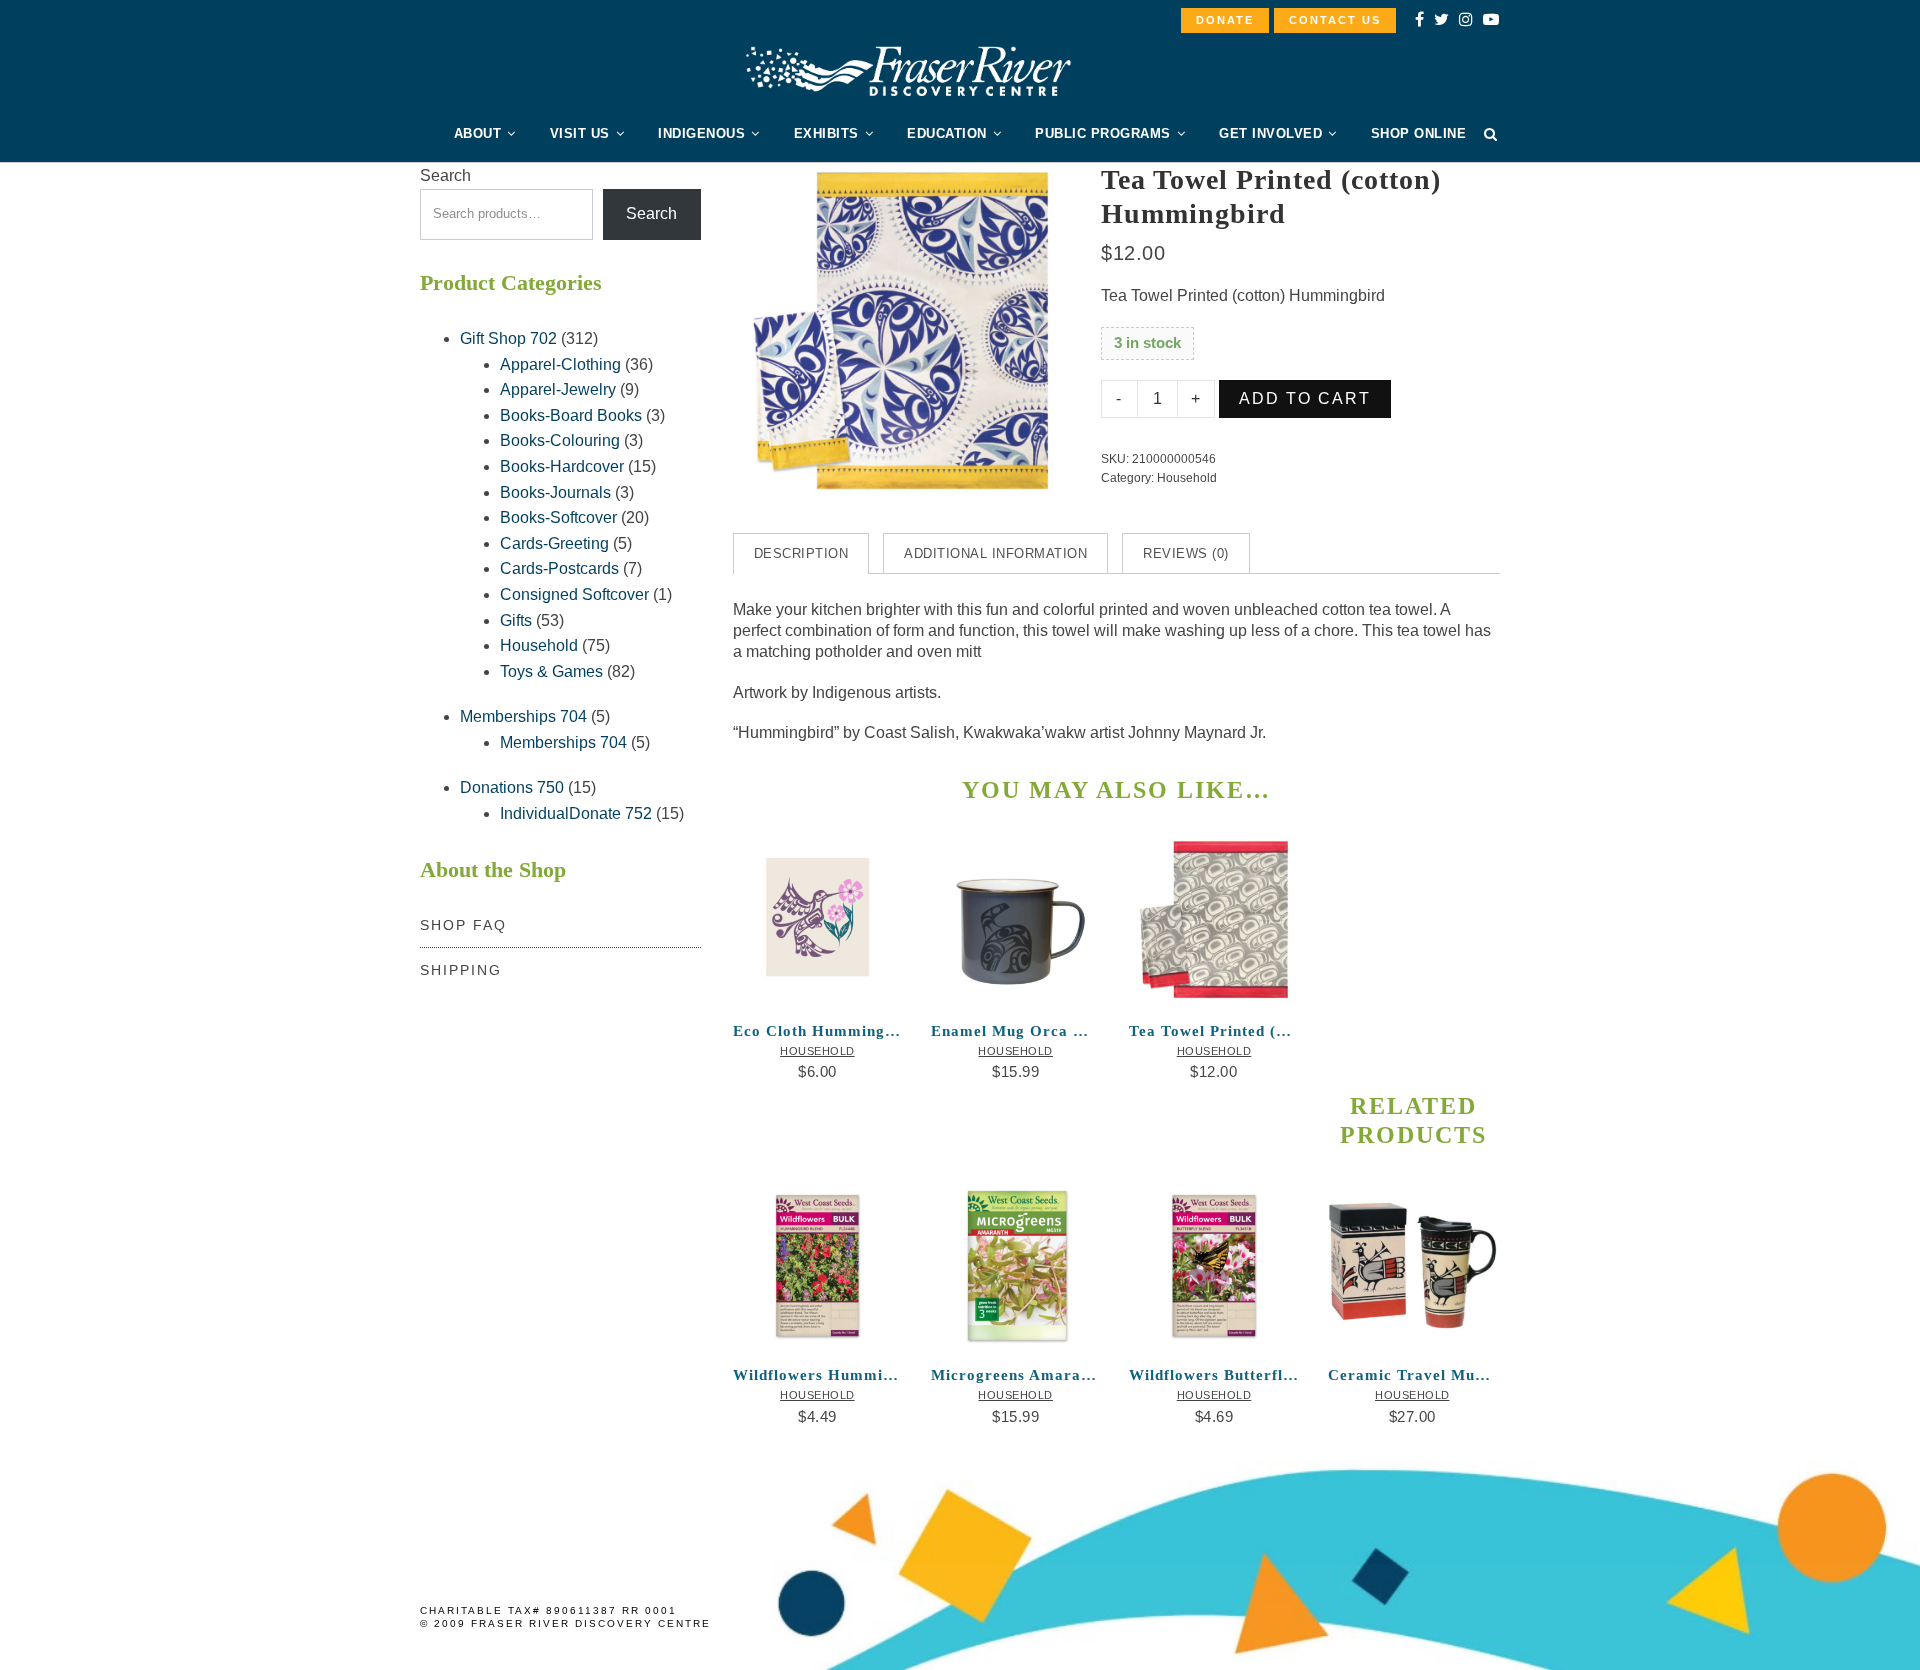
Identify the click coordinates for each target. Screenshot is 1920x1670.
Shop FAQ (463, 925)
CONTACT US (1335, 20)
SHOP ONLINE (1419, 133)
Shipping (461, 970)
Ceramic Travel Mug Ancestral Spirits (1412, 1375)
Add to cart (1305, 398)
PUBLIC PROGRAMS (1103, 133)
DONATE (1225, 20)
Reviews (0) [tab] (1186, 553)
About (478, 133)
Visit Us (580, 133)
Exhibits (826, 133)
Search (445, 175)
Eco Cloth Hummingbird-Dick (817, 1031)
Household (1187, 478)
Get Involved (1270, 133)
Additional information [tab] (995, 553)
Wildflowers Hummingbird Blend (817, 1375)
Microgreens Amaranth (1015, 1375)
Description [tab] (801, 553)
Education (947, 133)
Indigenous (701, 133)
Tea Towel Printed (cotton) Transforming (1213, 1031)
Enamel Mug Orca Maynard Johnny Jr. (1015, 1031)
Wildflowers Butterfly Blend (1213, 1375)
